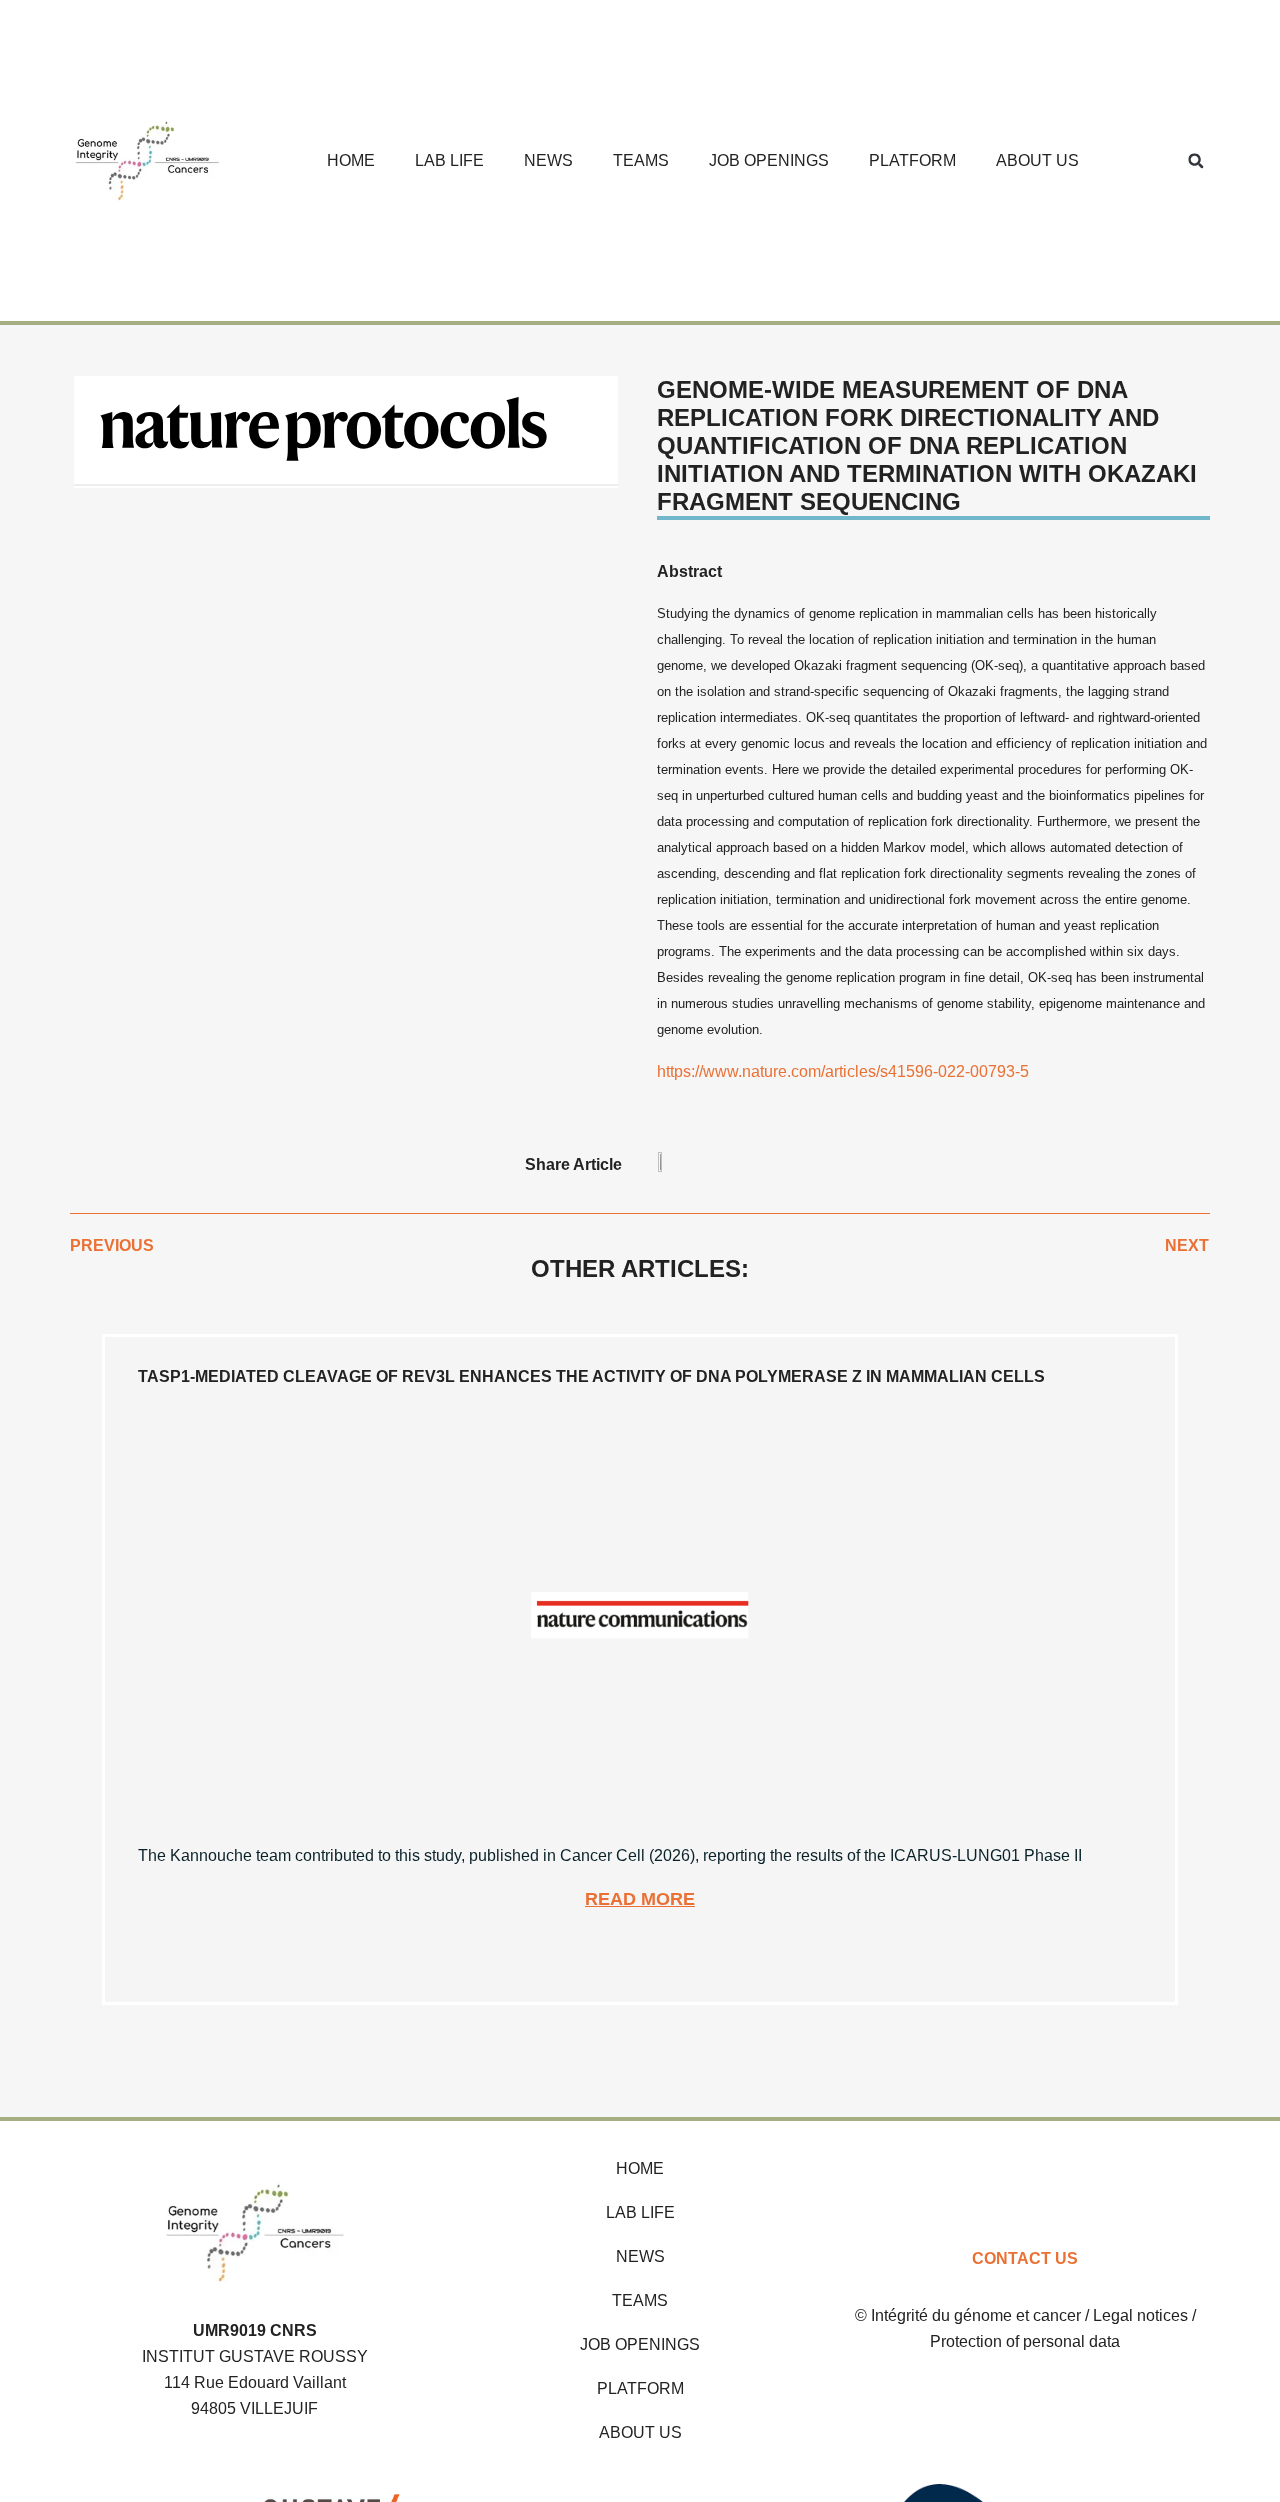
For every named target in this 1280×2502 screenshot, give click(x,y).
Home (351, 160)
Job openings (769, 160)
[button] (1196, 161)
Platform (912, 160)
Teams (641, 160)
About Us (1037, 160)
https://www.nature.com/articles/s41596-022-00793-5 (843, 1071)
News (548, 160)
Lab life (449, 160)
